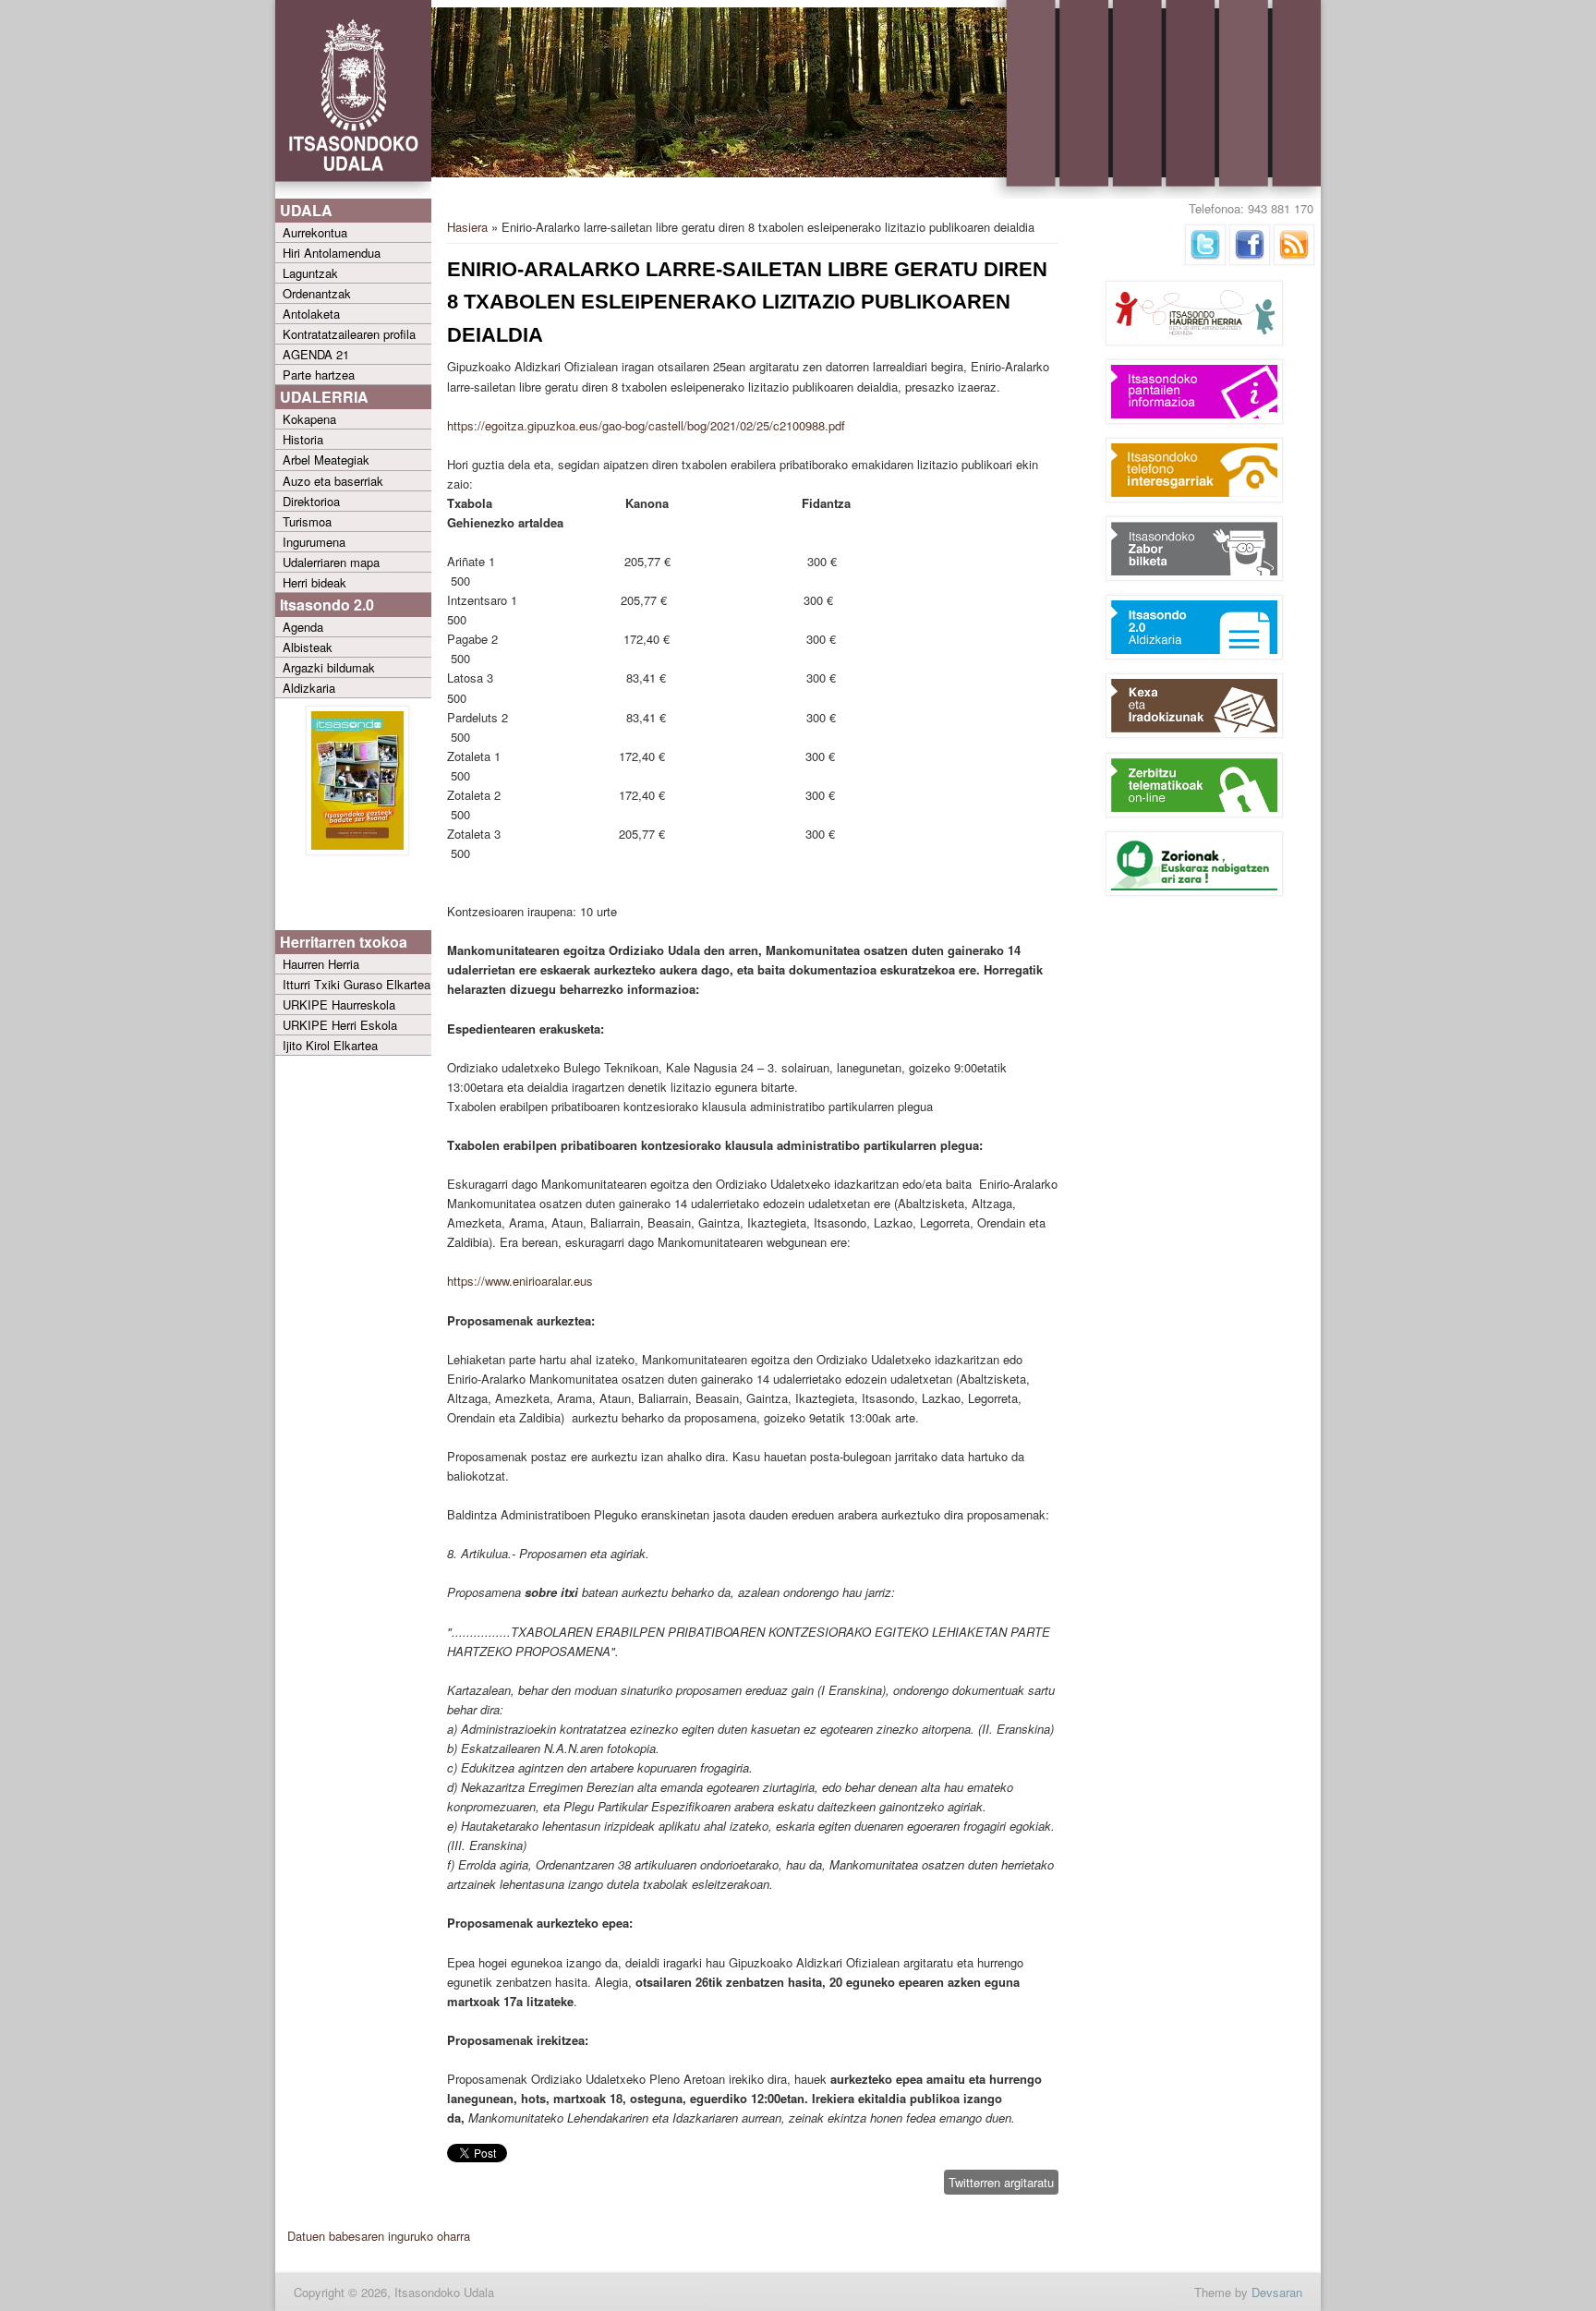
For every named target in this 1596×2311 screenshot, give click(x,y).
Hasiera (467, 227)
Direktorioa (311, 501)
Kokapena (309, 419)
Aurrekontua (315, 232)
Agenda (303, 627)
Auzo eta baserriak (333, 481)
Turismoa (307, 521)
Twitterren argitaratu (1001, 2182)
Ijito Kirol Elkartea (330, 1045)
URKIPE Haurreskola (339, 1004)
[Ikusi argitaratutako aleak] (357, 850)
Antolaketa (311, 314)
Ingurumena (314, 542)
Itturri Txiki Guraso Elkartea (357, 984)
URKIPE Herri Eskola (340, 1025)
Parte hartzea (319, 375)
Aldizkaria (309, 688)
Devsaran (1277, 2292)
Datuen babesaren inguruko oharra (379, 2236)
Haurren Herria (321, 964)
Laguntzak (310, 273)
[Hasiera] (353, 194)
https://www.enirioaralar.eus (520, 1281)
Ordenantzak (317, 293)
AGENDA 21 (316, 354)
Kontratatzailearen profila (349, 334)
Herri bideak (314, 582)
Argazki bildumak (329, 667)
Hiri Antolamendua (332, 253)
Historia (303, 439)
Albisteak (308, 647)
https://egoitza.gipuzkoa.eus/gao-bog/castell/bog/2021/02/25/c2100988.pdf (646, 425)
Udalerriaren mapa (331, 562)
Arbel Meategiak (326, 460)
